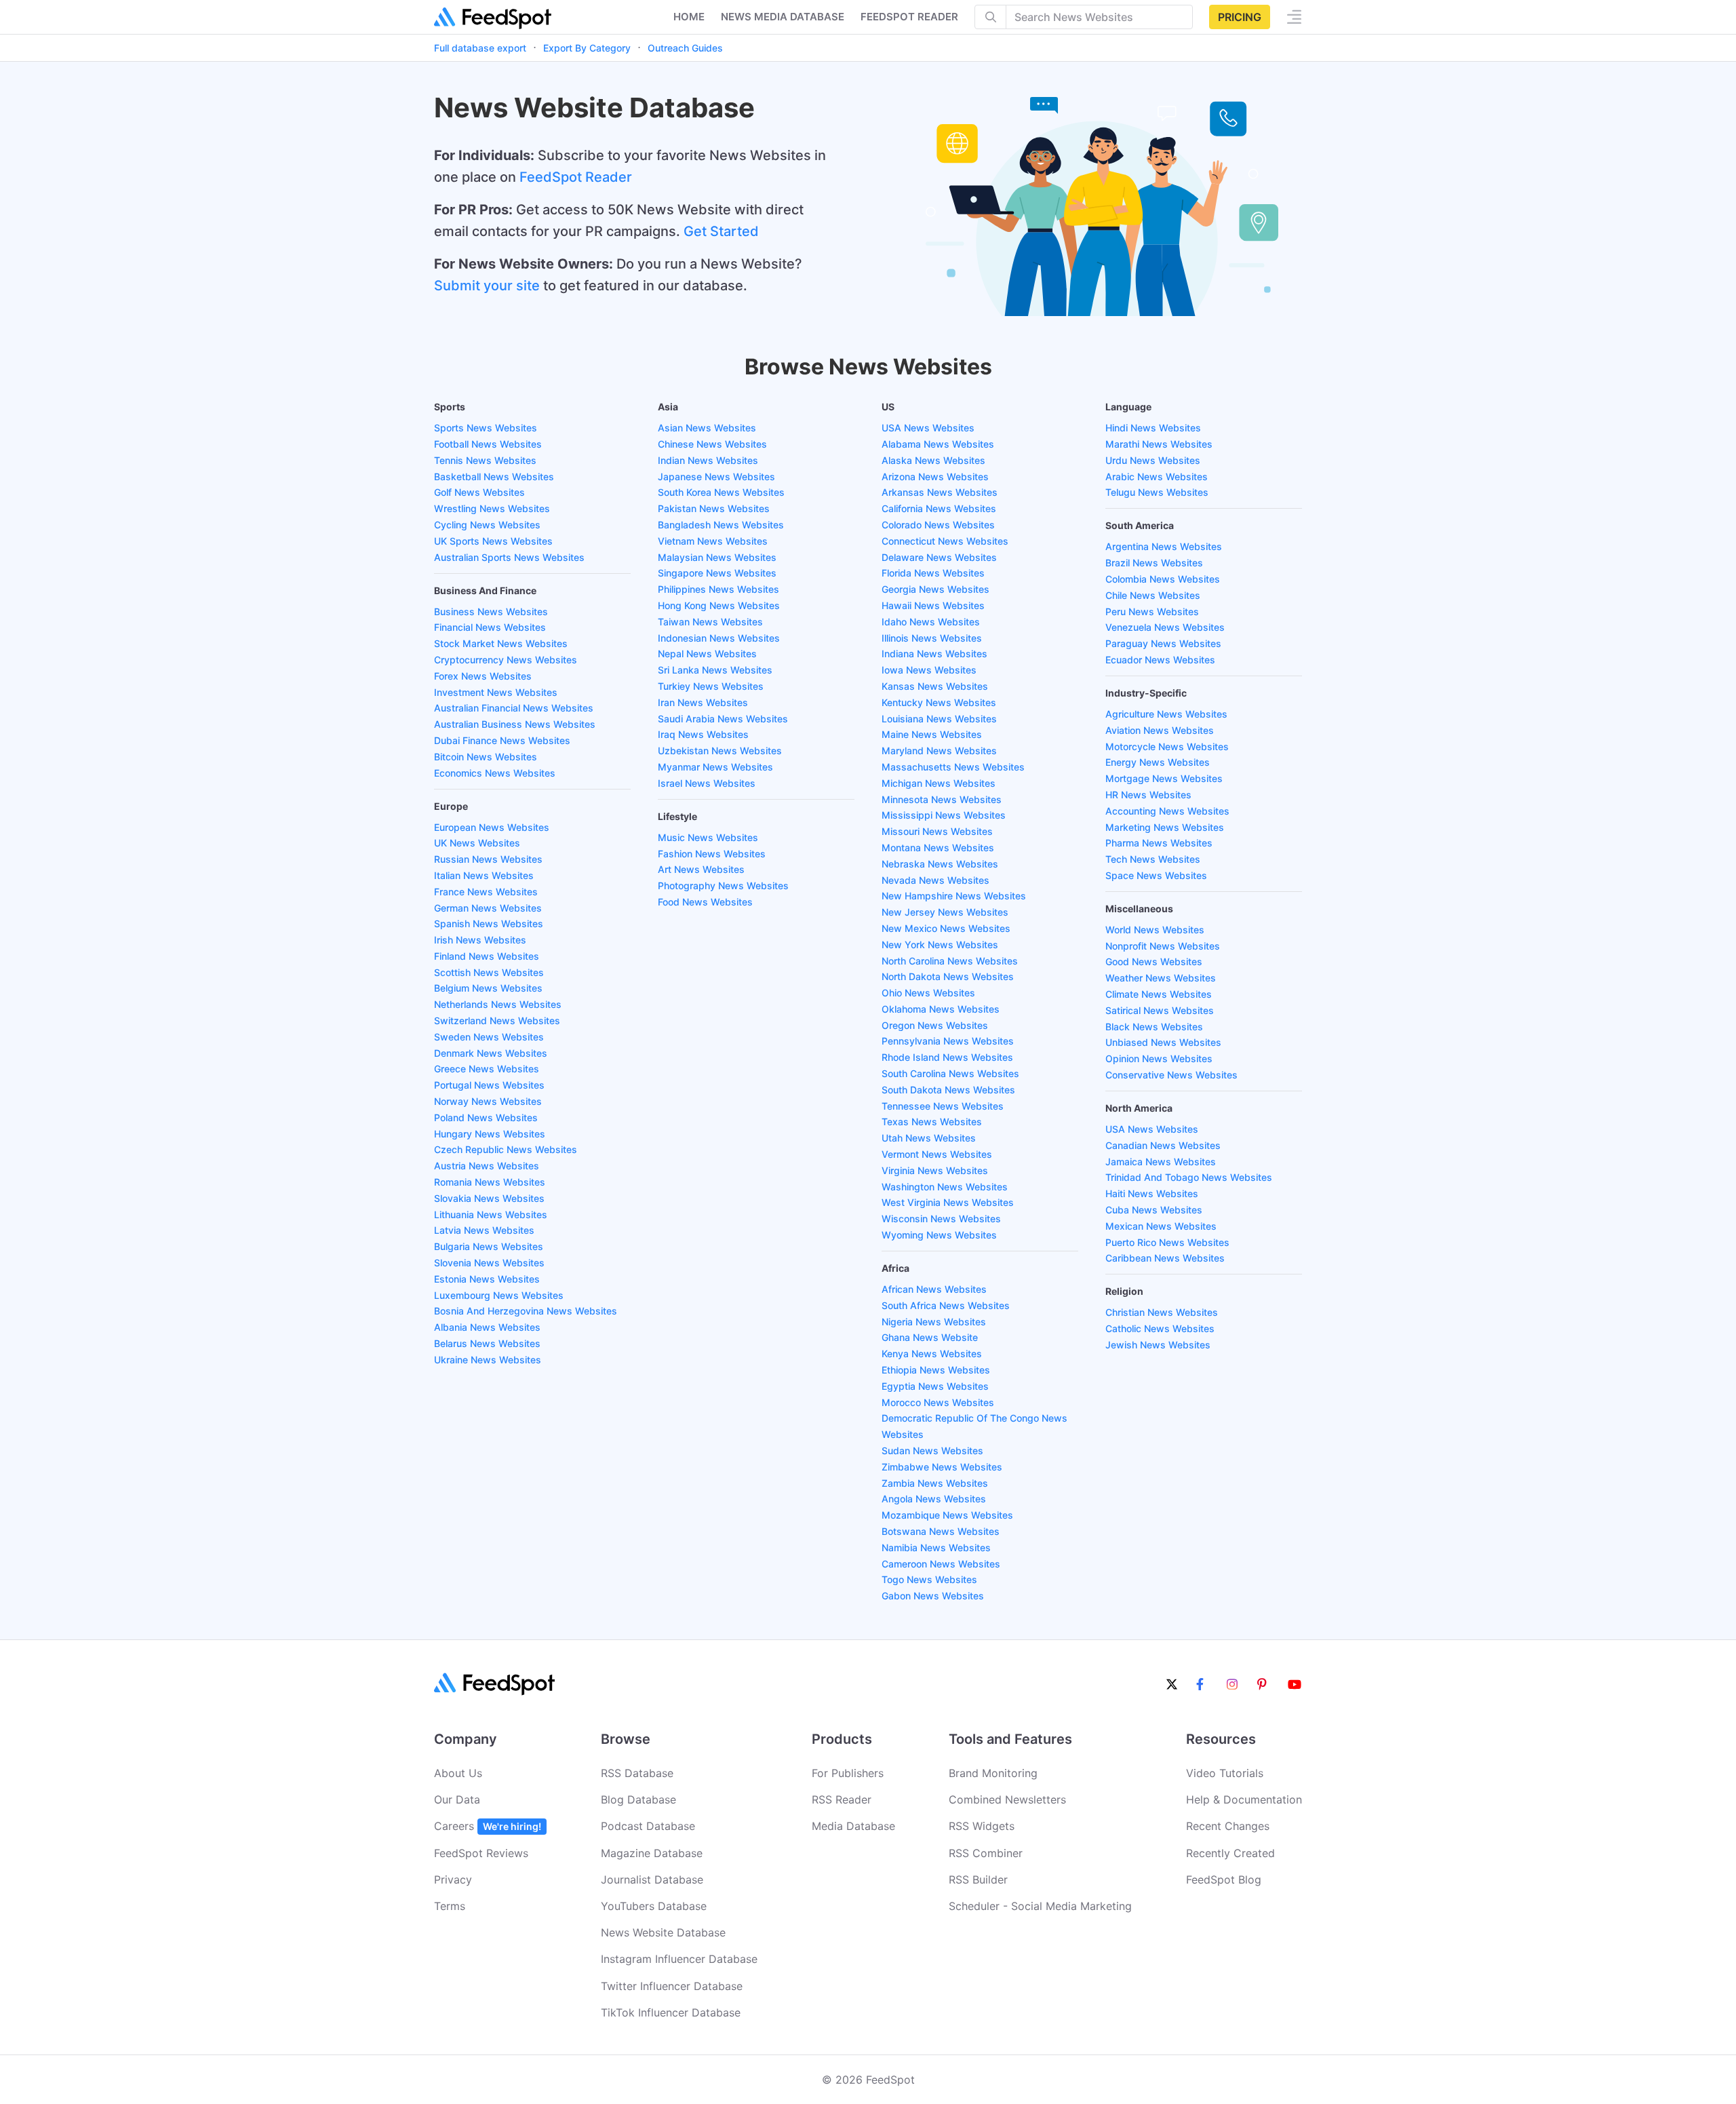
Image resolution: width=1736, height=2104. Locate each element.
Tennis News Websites (485, 460)
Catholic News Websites (1160, 1328)
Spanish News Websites (489, 923)
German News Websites (488, 908)
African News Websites (934, 1289)
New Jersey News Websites (945, 912)
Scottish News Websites (489, 972)
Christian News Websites (1162, 1312)
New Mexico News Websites (946, 928)
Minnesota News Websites (942, 799)
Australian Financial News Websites (514, 708)
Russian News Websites (488, 859)
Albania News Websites (487, 1327)
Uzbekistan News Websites (720, 751)
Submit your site (487, 286)
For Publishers (848, 1773)
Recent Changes (1228, 1826)
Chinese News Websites (712, 444)
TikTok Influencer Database (671, 2012)
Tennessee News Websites (943, 1106)
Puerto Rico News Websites (1167, 1242)
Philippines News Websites (718, 589)
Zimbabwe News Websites (942, 1467)
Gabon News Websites (933, 1596)
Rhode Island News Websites (947, 1057)
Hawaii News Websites (933, 605)
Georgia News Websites (935, 589)
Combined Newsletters (1007, 1799)
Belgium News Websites (488, 988)
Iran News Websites (703, 702)
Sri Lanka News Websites (715, 670)
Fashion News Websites (712, 854)
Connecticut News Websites (945, 541)
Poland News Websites (486, 1117)
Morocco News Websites (938, 1402)
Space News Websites (1156, 875)
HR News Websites (1148, 795)
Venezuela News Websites (1165, 627)
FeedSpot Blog (1224, 1879)
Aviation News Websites (1160, 730)
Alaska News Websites (933, 460)
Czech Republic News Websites (506, 1149)
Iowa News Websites (929, 670)
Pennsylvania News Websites (948, 1041)
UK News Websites (477, 843)
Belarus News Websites (487, 1343)
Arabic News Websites (1157, 476)
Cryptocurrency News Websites (506, 660)
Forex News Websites (483, 676)
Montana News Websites (938, 848)
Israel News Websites (707, 783)
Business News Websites (491, 611)
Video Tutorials (1225, 1773)
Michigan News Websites (939, 783)
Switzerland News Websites (497, 1020)
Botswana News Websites (941, 1531)
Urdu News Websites (1153, 460)
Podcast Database (648, 1826)
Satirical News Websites (1160, 1010)
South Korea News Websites (721, 492)
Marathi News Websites (1159, 444)
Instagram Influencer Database (679, 1959)
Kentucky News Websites (939, 702)
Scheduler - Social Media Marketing (1040, 1906)
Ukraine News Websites (488, 1360)
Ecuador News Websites (1160, 660)
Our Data (457, 1799)
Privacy (453, 1879)
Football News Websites (488, 444)
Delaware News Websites (939, 557)
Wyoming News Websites (939, 1235)
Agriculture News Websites (1166, 714)
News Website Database (663, 1932)
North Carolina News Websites (950, 961)
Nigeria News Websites (934, 1322)
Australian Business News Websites (515, 724)
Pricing (1240, 17)
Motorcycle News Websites (1167, 746)
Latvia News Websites (484, 1230)
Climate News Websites (1159, 994)
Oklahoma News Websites (941, 1009)
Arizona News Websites (935, 476)
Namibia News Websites (936, 1547)
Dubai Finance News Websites (502, 740)
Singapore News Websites (717, 573)
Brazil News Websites (1154, 563)
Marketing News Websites (1165, 827)
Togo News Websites (929, 1579)
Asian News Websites (707, 428)
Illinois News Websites (932, 638)
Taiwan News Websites (710, 622)
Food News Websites (705, 902)
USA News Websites (928, 428)
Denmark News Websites (491, 1053)
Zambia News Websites (935, 1483)
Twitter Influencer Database (672, 1986)
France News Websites (486, 892)
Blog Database (638, 1799)
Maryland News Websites (939, 751)
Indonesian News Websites (719, 638)
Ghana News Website (930, 1337)
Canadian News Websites (1163, 1145)
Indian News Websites (708, 460)
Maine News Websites (932, 734)
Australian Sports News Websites (509, 557)
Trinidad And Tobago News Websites (1189, 1177)
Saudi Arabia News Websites (723, 719)
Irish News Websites (480, 940)
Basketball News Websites (494, 476)
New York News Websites (940, 944)
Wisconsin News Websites (941, 1219)
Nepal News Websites (707, 654)
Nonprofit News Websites (1163, 946)
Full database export (480, 48)
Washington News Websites (945, 1187)
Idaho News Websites (931, 622)
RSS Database (637, 1773)
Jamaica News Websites (1161, 1162)
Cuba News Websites (1154, 1210)
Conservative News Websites (1171, 1075)
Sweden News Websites (489, 1037)
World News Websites (1155, 930)
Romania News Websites (490, 1182)
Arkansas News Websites (940, 492)
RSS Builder (978, 1879)
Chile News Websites (1153, 595)
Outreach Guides (685, 48)
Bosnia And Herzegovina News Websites (526, 1311)
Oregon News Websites (935, 1025)
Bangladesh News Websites (721, 525)
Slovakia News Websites (489, 1198)
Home (689, 17)
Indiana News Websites (934, 654)
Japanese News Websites (716, 476)
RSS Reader (842, 1799)
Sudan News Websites (932, 1450)
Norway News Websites (488, 1101)
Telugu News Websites (1157, 492)
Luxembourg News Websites (499, 1295)
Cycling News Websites (487, 525)
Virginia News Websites (935, 1170)
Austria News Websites (487, 1166)
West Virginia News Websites (948, 1202)
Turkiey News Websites (711, 686)
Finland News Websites (487, 956)
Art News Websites (701, 869)
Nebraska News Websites (940, 864)
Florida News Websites (933, 573)
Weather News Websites (1161, 978)
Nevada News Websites (935, 880)
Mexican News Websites (1161, 1226)
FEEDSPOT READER (909, 17)
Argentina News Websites (1164, 546)
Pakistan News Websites (714, 508)
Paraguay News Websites (1163, 643)
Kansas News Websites (935, 686)
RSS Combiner (986, 1853)
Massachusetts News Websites (953, 767)
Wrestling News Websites (492, 508)
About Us (458, 1773)
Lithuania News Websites (491, 1214)
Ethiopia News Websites (936, 1370)
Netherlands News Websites (498, 1004)
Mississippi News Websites (944, 815)
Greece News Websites (487, 1069)
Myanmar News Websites (715, 767)
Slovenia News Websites (489, 1263)
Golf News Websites (479, 492)
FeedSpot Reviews (481, 1853)
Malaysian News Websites (717, 557)
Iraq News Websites (703, 734)
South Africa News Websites (946, 1305)
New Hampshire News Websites (954, 896)
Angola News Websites (934, 1499)
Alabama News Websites (938, 444)
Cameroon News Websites (941, 1564)
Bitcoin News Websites (486, 757)
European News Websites (492, 827)
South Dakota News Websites (948, 1090)
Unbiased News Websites (1163, 1042)
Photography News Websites (723, 885)
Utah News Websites (929, 1138)
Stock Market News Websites (501, 643)
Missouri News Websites (937, 831)
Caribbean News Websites (1165, 1258)
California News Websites (939, 508)
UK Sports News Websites (493, 541)
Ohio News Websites (928, 993)
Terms (450, 1906)
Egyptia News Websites (935, 1386)
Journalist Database (652, 1879)
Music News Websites (708, 837)
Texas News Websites (932, 1122)
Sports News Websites (486, 428)
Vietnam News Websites (713, 541)
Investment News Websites (496, 692)
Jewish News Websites (1158, 1345)
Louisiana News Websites (939, 719)
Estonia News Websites (487, 1279)
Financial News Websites (490, 627)
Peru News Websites (1152, 611)
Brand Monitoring (993, 1773)
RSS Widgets (982, 1826)
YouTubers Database (654, 1906)
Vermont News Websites (937, 1154)
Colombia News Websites (1163, 579)
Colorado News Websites (938, 525)
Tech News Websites (1153, 859)
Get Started (721, 231)
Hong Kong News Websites (719, 605)
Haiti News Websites (1152, 1193)
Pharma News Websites (1159, 843)
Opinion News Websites (1159, 1058)
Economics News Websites (495, 773)
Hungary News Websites (490, 1134)
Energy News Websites (1158, 762)
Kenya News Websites (932, 1353)
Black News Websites (1154, 1027)
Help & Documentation (1244, 1799)
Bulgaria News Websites (489, 1246)
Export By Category (587, 48)
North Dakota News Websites (948, 976)
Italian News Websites (484, 875)
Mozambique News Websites (947, 1515)
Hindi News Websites (1153, 428)
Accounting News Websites (1167, 811)
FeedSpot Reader (576, 177)
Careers (488, 1826)
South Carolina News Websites (950, 1073)
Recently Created (1230, 1853)
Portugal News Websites (489, 1085)
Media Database (853, 1826)
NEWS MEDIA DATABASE (783, 17)
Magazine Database (652, 1853)
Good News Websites (1154, 961)
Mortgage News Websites (1164, 778)
